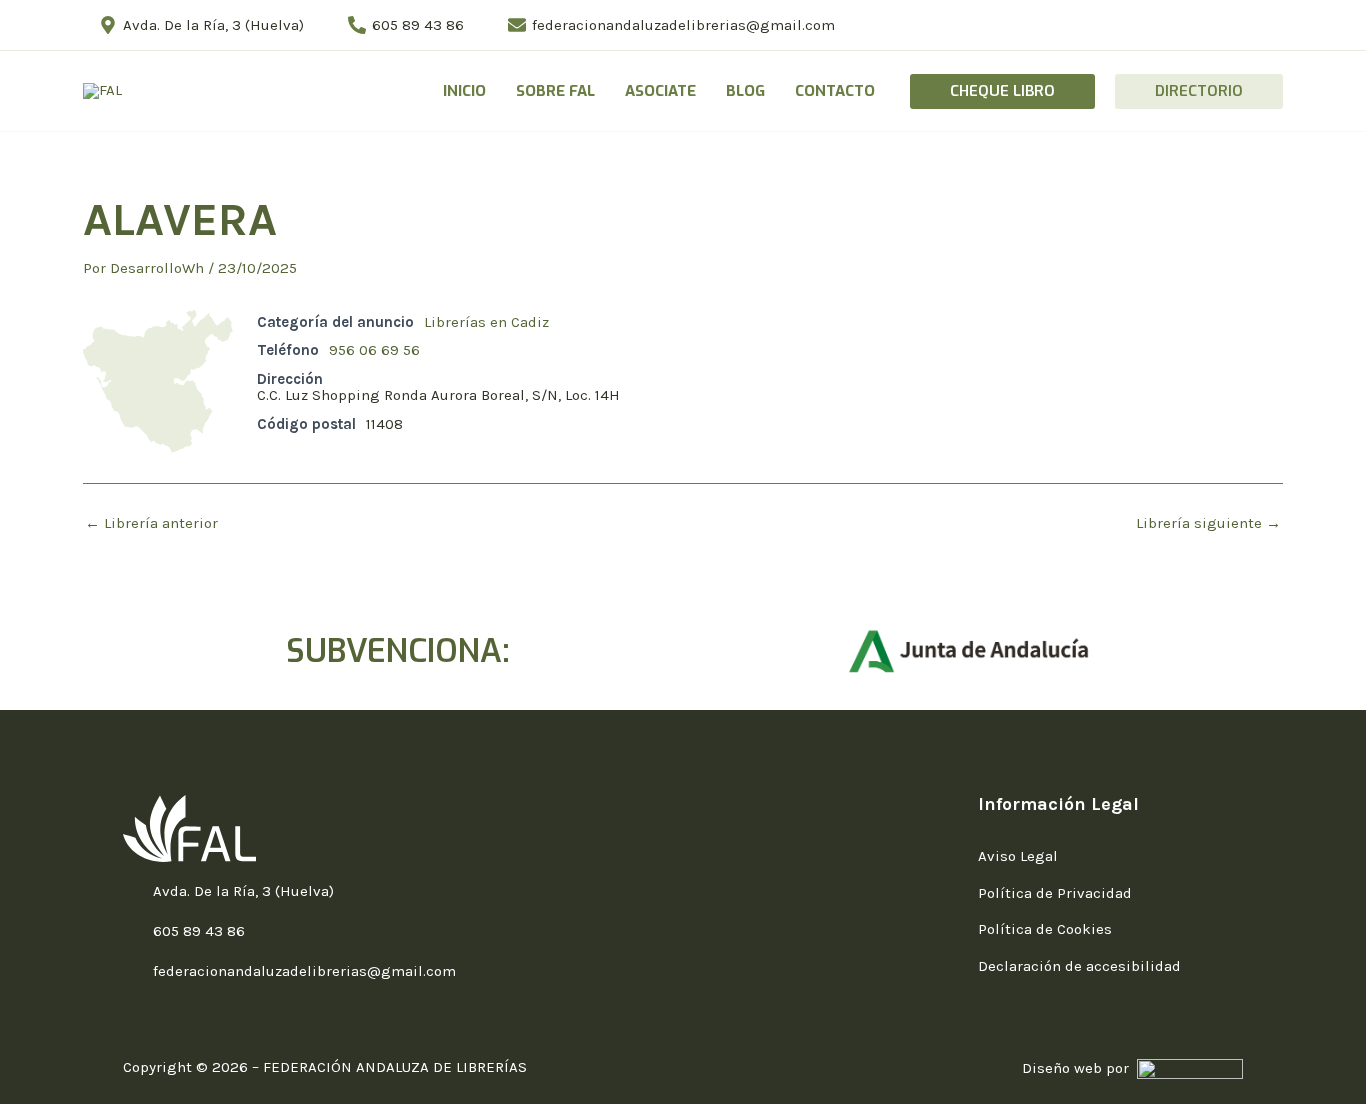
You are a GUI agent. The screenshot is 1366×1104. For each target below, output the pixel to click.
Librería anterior (151, 523)
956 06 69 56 (374, 350)
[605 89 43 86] (133, 932)
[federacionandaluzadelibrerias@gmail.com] (133, 972)
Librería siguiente (1208, 523)
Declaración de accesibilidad (1079, 966)
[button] (1002, 91)
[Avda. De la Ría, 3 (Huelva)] (133, 892)
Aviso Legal (1018, 856)
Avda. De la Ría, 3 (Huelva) (243, 891)
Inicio (464, 91)
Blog (745, 91)
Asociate (660, 91)
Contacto (835, 91)
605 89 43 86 (199, 931)
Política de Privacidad (1055, 893)
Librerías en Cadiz (486, 322)
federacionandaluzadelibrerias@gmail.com (304, 971)
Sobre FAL (555, 91)
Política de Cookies (1045, 929)
